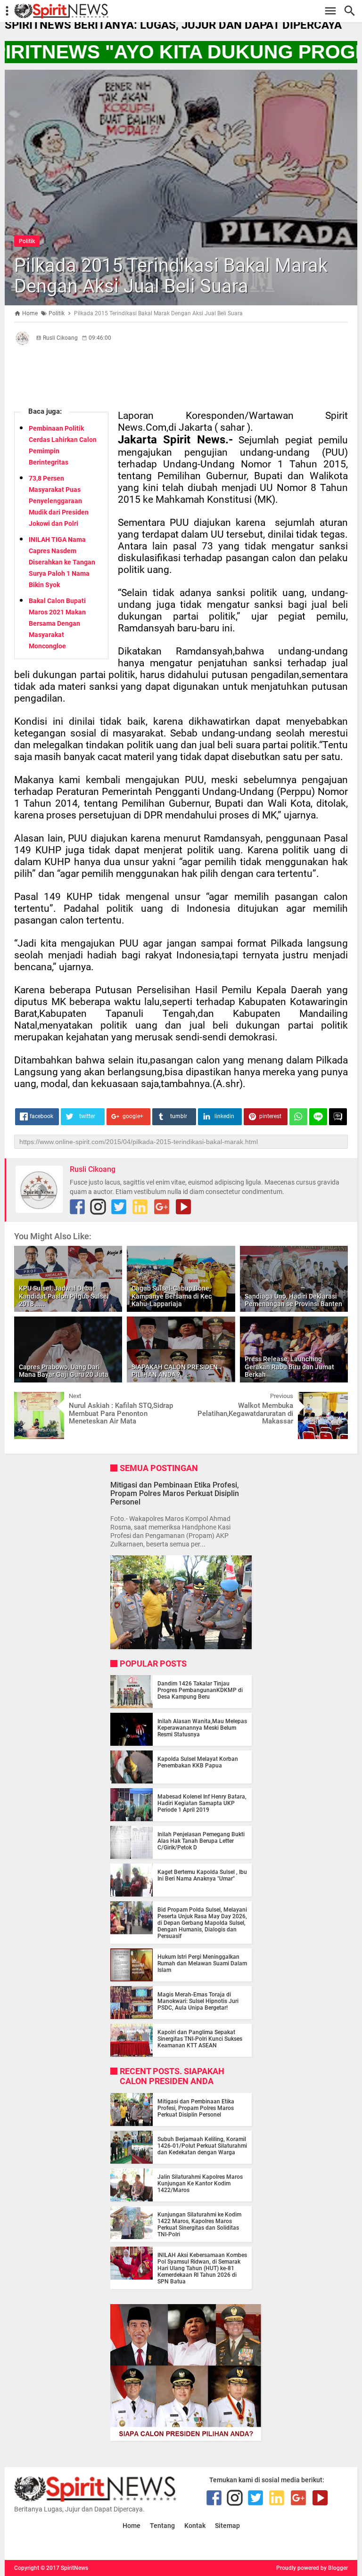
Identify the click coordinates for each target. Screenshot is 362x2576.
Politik (27, 241)
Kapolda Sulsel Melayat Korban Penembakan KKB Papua (198, 1762)
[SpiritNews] (186, 11)
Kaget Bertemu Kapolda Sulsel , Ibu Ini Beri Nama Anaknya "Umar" (202, 1875)
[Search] (352, 11)
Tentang (162, 2526)
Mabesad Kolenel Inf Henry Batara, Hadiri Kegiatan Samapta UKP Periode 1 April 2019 (202, 1803)
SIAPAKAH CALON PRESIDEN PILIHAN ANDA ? (175, 1371)
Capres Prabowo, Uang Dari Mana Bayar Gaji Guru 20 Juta (64, 1371)
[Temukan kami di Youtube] (183, 1207)
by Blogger (334, 2568)
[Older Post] (334, 1399)
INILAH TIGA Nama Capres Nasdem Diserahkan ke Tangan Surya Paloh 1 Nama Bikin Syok (62, 562)
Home (132, 2526)
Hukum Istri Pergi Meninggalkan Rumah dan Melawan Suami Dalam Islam (202, 1963)
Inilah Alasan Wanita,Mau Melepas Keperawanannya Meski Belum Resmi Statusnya (202, 1728)
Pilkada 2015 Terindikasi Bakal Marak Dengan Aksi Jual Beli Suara (171, 276)
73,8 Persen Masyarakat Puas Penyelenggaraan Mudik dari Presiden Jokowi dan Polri (59, 501)
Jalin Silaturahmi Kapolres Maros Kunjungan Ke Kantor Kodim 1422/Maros (200, 2183)
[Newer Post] (28, 1399)
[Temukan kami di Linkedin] (140, 1207)
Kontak (195, 2526)
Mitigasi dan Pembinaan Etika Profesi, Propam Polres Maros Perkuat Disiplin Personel (175, 1493)
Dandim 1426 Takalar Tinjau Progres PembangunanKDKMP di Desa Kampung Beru (200, 1690)
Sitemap (227, 2526)
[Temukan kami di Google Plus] (162, 1207)
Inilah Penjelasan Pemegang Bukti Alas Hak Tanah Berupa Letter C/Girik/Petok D (201, 1841)
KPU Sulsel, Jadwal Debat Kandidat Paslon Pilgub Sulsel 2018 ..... (64, 1296)
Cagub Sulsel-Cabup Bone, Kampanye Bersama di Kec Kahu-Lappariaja (172, 1296)
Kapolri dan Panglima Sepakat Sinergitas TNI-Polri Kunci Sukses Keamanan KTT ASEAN (200, 2039)
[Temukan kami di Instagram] (98, 1207)
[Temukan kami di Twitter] (119, 1207)
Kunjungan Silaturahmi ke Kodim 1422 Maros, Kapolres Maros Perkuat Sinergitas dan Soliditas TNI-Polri (199, 2224)
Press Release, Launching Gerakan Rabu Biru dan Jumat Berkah (289, 1367)
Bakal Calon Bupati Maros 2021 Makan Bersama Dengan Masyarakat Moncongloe (57, 623)
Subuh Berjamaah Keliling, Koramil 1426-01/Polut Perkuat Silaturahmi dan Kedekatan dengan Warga (202, 2146)
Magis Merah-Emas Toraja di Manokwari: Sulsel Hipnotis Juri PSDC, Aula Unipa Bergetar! (198, 2001)
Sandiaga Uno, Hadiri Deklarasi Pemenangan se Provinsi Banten (293, 1300)
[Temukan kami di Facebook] (77, 1207)
